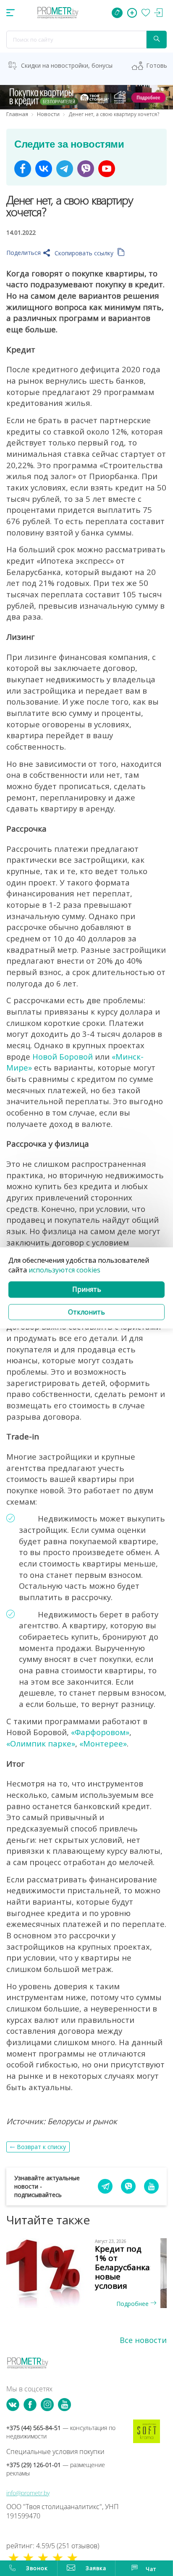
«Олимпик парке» (41, 1743)
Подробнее (133, 2304)
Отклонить (86, 1312)
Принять (87, 1289)
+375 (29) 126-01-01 (56, 2469)
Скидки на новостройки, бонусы (67, 65)
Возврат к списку (41, 2147)
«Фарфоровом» (100, 1732)
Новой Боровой (63, 1056)
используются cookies (64, 1270)
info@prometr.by (28, 2493)
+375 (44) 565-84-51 (61, 2432)
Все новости (143, 2340)
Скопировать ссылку (85, 253)
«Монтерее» (103, 1743)
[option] (86, 2273)
